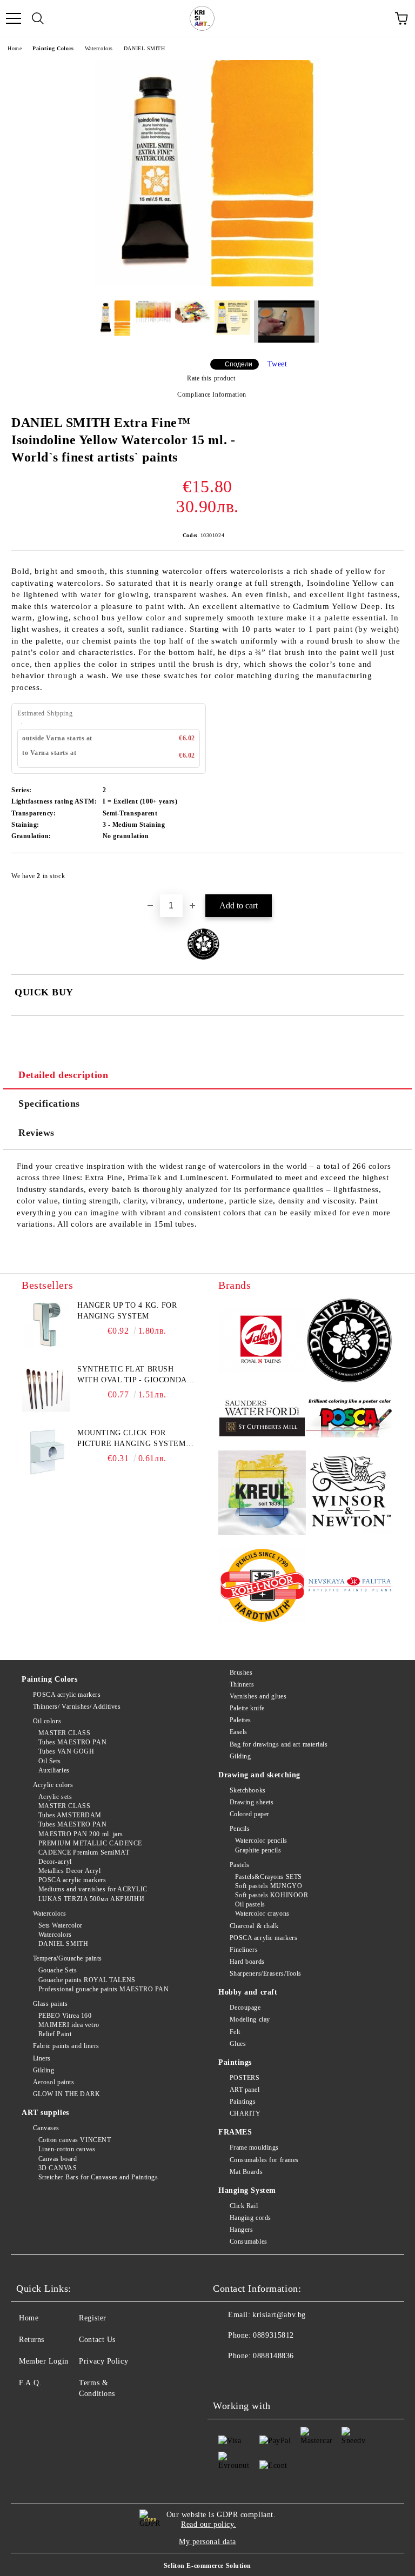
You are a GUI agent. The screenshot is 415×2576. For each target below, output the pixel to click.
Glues (238, 2044)
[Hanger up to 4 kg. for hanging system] (46, 1324)
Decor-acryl (55, 1862)
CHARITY (245, 2113)
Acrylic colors (53, 1785)
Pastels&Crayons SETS (269, 1877)
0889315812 (273, 2335)
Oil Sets (50, 1761)
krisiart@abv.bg (279, 2315)
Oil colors (47, 1721)
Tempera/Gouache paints (68, 1958)
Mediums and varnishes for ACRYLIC (93, 1889)
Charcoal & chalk (254, 1926)
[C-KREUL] (262, 1494)
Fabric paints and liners (66, 2046)
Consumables (249, 2242)
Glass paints (50, 2004)
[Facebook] (227, 2378)
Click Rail (244, 2206)
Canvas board (58, 2159)
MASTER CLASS (64, 1733)
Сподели (239, 364)
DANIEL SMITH (145, 48)
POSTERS (245, 2078)
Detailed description (63, 1075)
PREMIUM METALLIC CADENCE (90, 1843)
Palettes (240, 1720)
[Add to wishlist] (388, 871)
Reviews (36, 1133)
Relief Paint (55, 2034)
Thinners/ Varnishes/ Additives (77, 1707)
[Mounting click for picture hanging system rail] (46, 1452)
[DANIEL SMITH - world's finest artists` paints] (350, 1342)
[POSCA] (350, 1418)
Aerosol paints (53, 2082)
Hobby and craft (248, 1992)
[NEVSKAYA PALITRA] (350, 1586)
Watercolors (99, 48)
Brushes (241, 1672)
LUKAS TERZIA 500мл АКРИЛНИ (91, 1899)
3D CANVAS (58, 2168)
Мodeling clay (250, 2019)
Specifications (49, 1103)
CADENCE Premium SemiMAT (84, 1852)
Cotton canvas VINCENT (75, 2140)
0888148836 (273, 2356)
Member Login (44, 2361)
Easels (239, 1732)
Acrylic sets (55, 1797)
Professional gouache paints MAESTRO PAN (103, 1989)
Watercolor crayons (262, 1913)
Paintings (235, 2062)
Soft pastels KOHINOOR (272, 1895)
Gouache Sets (58, 1970)
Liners (42, 2058)
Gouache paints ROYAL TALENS (87, 1980)
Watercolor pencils (261, 1841)
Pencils (240, 1829)
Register (92, 2318)
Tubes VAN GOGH (66, 1751)
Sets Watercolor (61, 1925)
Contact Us (97, 2340)
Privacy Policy (103, 2361)
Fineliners (244, 1950)
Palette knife (247, 1708)
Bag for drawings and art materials (279, 1744)
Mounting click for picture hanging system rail (131, 1439)
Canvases (46, 2128)
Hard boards (247, 1962)
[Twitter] (251, 2378)
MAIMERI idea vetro (69, 2025)
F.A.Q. (30, 2383)
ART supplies (45, 2113)
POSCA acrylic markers (67, 1695)
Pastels (239, 1865)
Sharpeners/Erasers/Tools (266, 1973)
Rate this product (211, 378)
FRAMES (235, 2132)
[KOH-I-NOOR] (262, 1587)
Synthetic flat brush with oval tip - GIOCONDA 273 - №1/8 (132, 1375)
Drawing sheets (252, 1802)
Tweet (277, 364)
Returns (32, 2340)
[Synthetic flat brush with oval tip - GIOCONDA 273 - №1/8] (46, 1388)
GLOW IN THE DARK (67, 2094)
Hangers (241, 2230)
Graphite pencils (258, 1850)
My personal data (207, 2542)
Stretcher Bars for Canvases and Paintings (98, 2177)
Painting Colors (53, 48)
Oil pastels (250, 1904)
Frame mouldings (254, 2147)
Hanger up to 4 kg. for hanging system (127, 1311)
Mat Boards (246, 2172)
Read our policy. (209, 2524)
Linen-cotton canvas (67, 2149)
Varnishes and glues (258, 1696)
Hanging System (247, 2190)
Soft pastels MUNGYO (269, 1886)
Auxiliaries (54, 1770)
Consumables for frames (264, 2160)
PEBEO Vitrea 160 (65, 2016)
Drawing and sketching (259, 1775)
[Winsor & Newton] (350, 1495)
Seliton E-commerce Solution (207, 2566)
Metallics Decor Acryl (69, 1871)
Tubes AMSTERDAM (70, 1815)
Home (15, 48)
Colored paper (250, 1814)
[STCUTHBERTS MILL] (262, 1418)
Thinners (242, 1684)
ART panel (245, 2090)
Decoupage (245, 2008)
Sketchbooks (248, 1790)
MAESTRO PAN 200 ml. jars (81, 1834)
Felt (235, 2032)
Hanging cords (250, 2218)
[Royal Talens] (262, 1342)
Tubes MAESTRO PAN (72, 1742)
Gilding (43, 2070)
